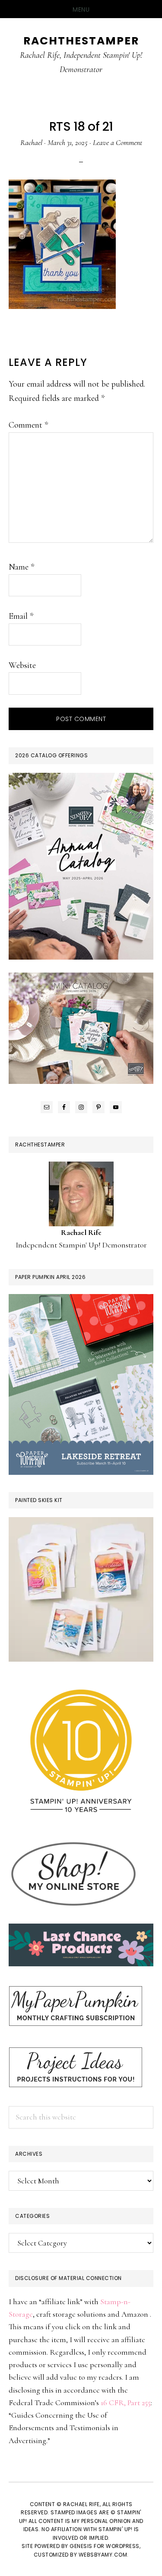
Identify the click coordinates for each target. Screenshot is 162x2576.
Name (21, 567)
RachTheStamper (81, 41)
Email (21, 616)
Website (22, 665)
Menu (81, 9)
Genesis (81, 2546)
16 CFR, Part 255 (126, 2403)
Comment (28, 425)
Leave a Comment (118, 142)
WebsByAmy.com (103, 2555)
